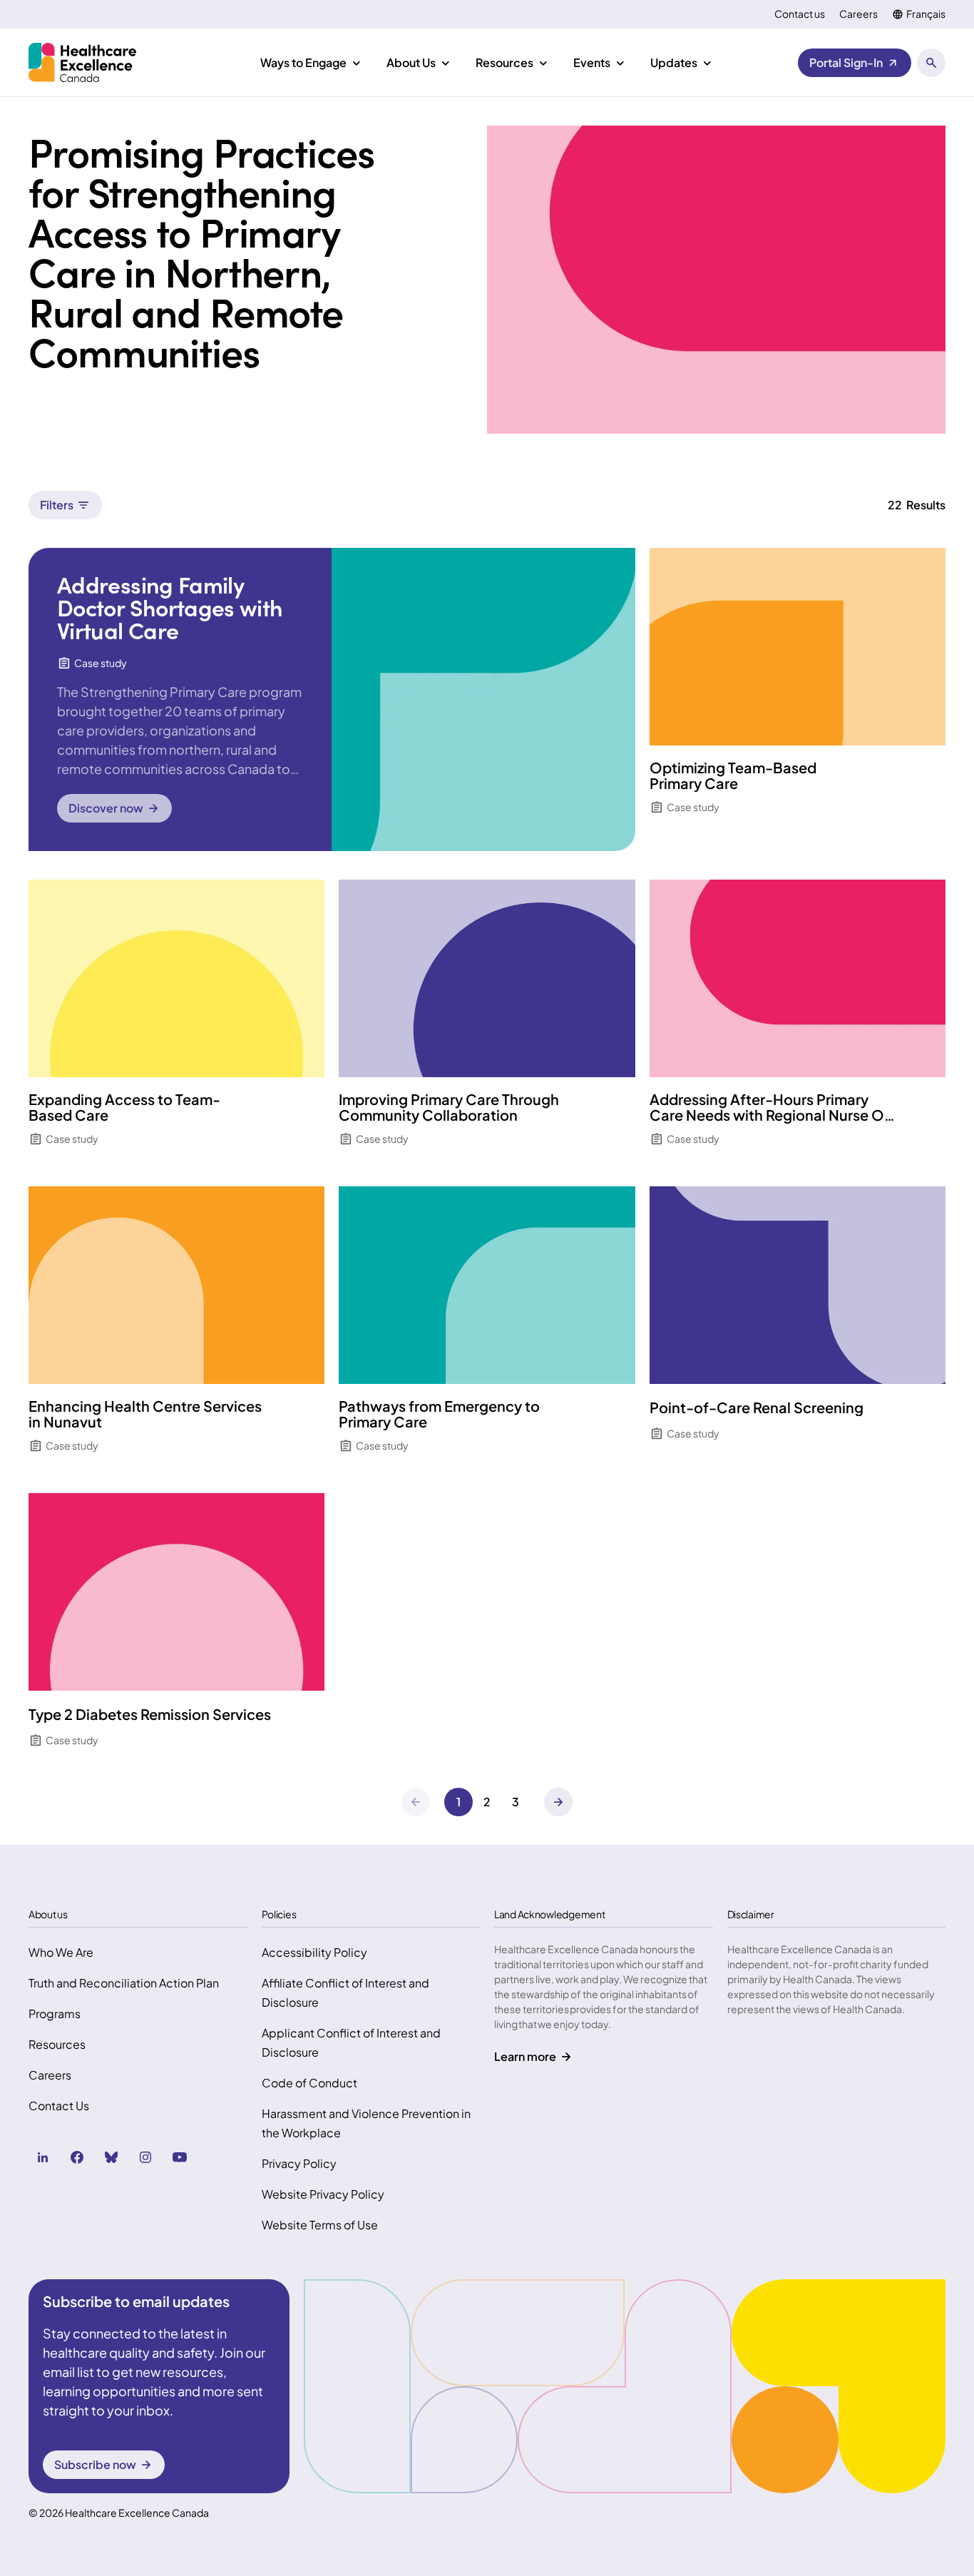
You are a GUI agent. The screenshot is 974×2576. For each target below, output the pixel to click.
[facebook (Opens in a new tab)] (77, 2157)
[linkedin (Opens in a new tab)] (43, 2157)
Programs (55, 2014)
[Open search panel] (931, 63)
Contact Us (59, 2106)
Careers (858, 14)
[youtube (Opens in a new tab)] (180, 2157)
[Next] (558, 1802)
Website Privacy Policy (323, 2194)
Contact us (800, 14)
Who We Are (61, 1952)
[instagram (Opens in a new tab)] (145, 2157)
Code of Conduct (309, 2083)
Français (926, 14)
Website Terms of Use (320, 2225)
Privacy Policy (299, 2163)
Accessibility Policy (314, 1952)
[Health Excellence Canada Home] (82, 62)
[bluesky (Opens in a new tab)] (111, 2157)
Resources (57, 2044)
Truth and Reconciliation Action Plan (124, 1983)
